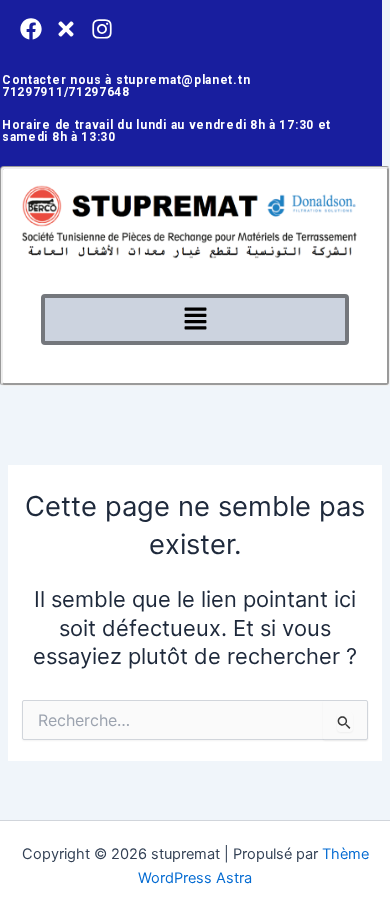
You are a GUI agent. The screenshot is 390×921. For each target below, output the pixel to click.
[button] (195, 319)
